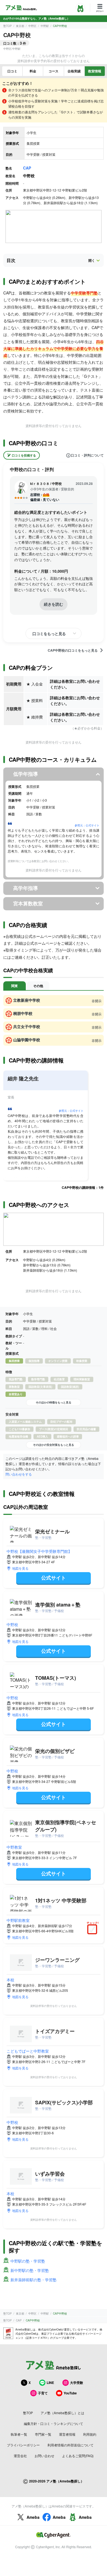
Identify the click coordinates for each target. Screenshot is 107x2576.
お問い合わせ (44, 2456)
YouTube (70, 2393)
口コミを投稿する (24, 455)
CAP (27, 168)
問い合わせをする (19, 1474)
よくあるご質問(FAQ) (78, 2456)
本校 (10, 1980)
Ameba (33, 2517)
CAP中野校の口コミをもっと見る (73, 650)
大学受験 (77, 2383)
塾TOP (8, 26)
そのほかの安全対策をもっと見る (54, 1445)
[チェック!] (94, 1930)
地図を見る (20, 1568)
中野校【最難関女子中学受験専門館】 (39, 1551)
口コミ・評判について (87, 455)
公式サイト (54, 1578)
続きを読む (54, 604)
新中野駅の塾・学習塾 (30, 2270)
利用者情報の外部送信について (71, 2445)
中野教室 (14, 1847)
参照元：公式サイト (87, 825)
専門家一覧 (43, 2434)
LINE (50, 2383)
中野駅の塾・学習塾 (28, 2261)
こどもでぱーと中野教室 (28, 2051)
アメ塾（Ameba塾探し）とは (62, 2413)
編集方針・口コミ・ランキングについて (54, 2423)
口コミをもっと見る (49, 633)
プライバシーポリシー (23, 2445)
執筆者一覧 (19, 2434)
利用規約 (90, 2434)
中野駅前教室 (18, 1920)
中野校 (12, 1624)
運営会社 (20, 2456)
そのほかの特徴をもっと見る (54, 1402)
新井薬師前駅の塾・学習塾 (33, 2280)
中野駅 (45, 26)
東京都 (20, 26)
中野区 (32, 26)
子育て (43, 2393)
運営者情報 (67, 2434)
